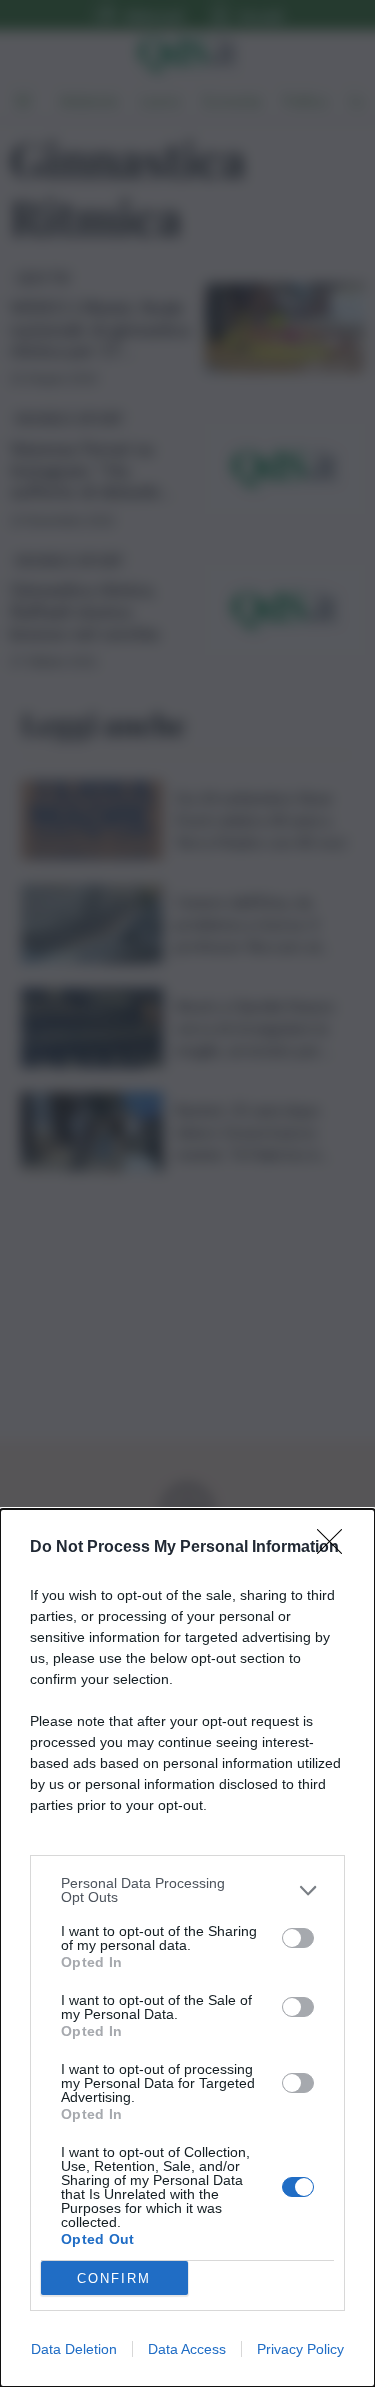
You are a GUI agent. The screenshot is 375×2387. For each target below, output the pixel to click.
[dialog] (187, 1948)
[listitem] (187, 1890)
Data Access (187, 2349)
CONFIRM (114, 2278)
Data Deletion (74, 2349)
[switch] (298, 1938)
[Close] (336, 1548)
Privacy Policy (300, 2349)
